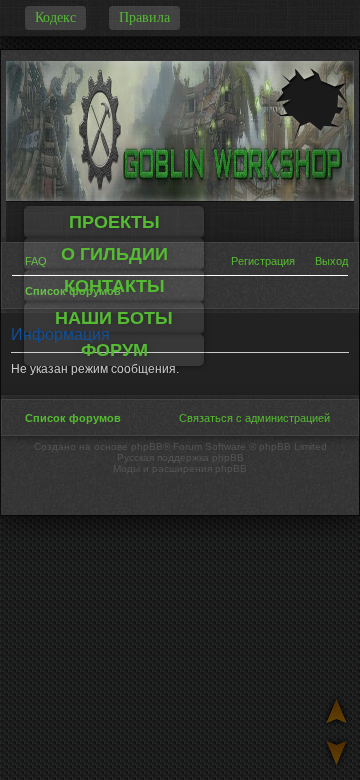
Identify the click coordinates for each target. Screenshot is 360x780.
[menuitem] (325, 261)
